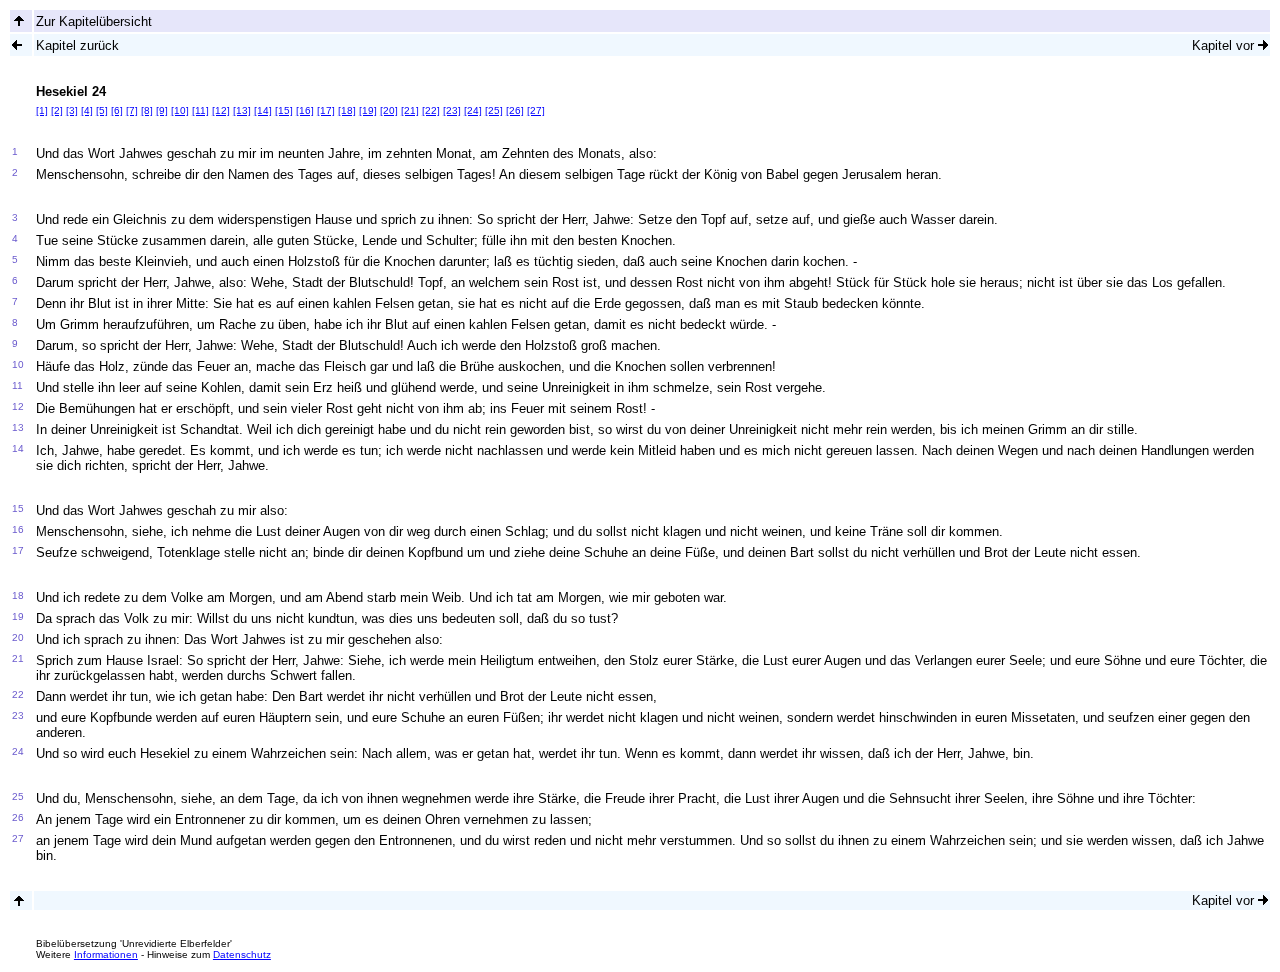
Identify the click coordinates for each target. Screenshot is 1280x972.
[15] (284, 110)
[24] (473, 110)
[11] (200, 110)
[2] (57, 110)
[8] (147, 110)
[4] (87, 110)
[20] (389, 110)
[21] (410, 110)
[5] (102, 110)
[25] (494, 110)
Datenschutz (242, 954)
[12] (221, 110)
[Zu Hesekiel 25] (1263, 44)
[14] (263, 110)
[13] (242, 110)
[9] (162, 110)
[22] (431, 110)
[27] (536, 110)
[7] (132, 110)
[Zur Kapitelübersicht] (19, 20)
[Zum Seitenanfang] (19, 900)
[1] (42, 110)
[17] (326, 110)
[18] (347, 110)
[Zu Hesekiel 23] (17, 44)
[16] (305, 110)
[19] (368, 110)
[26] (515, 110)
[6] (117, 110)
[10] (180, 110)
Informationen (106, 954)
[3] (72, 110)
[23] (452, 110)
